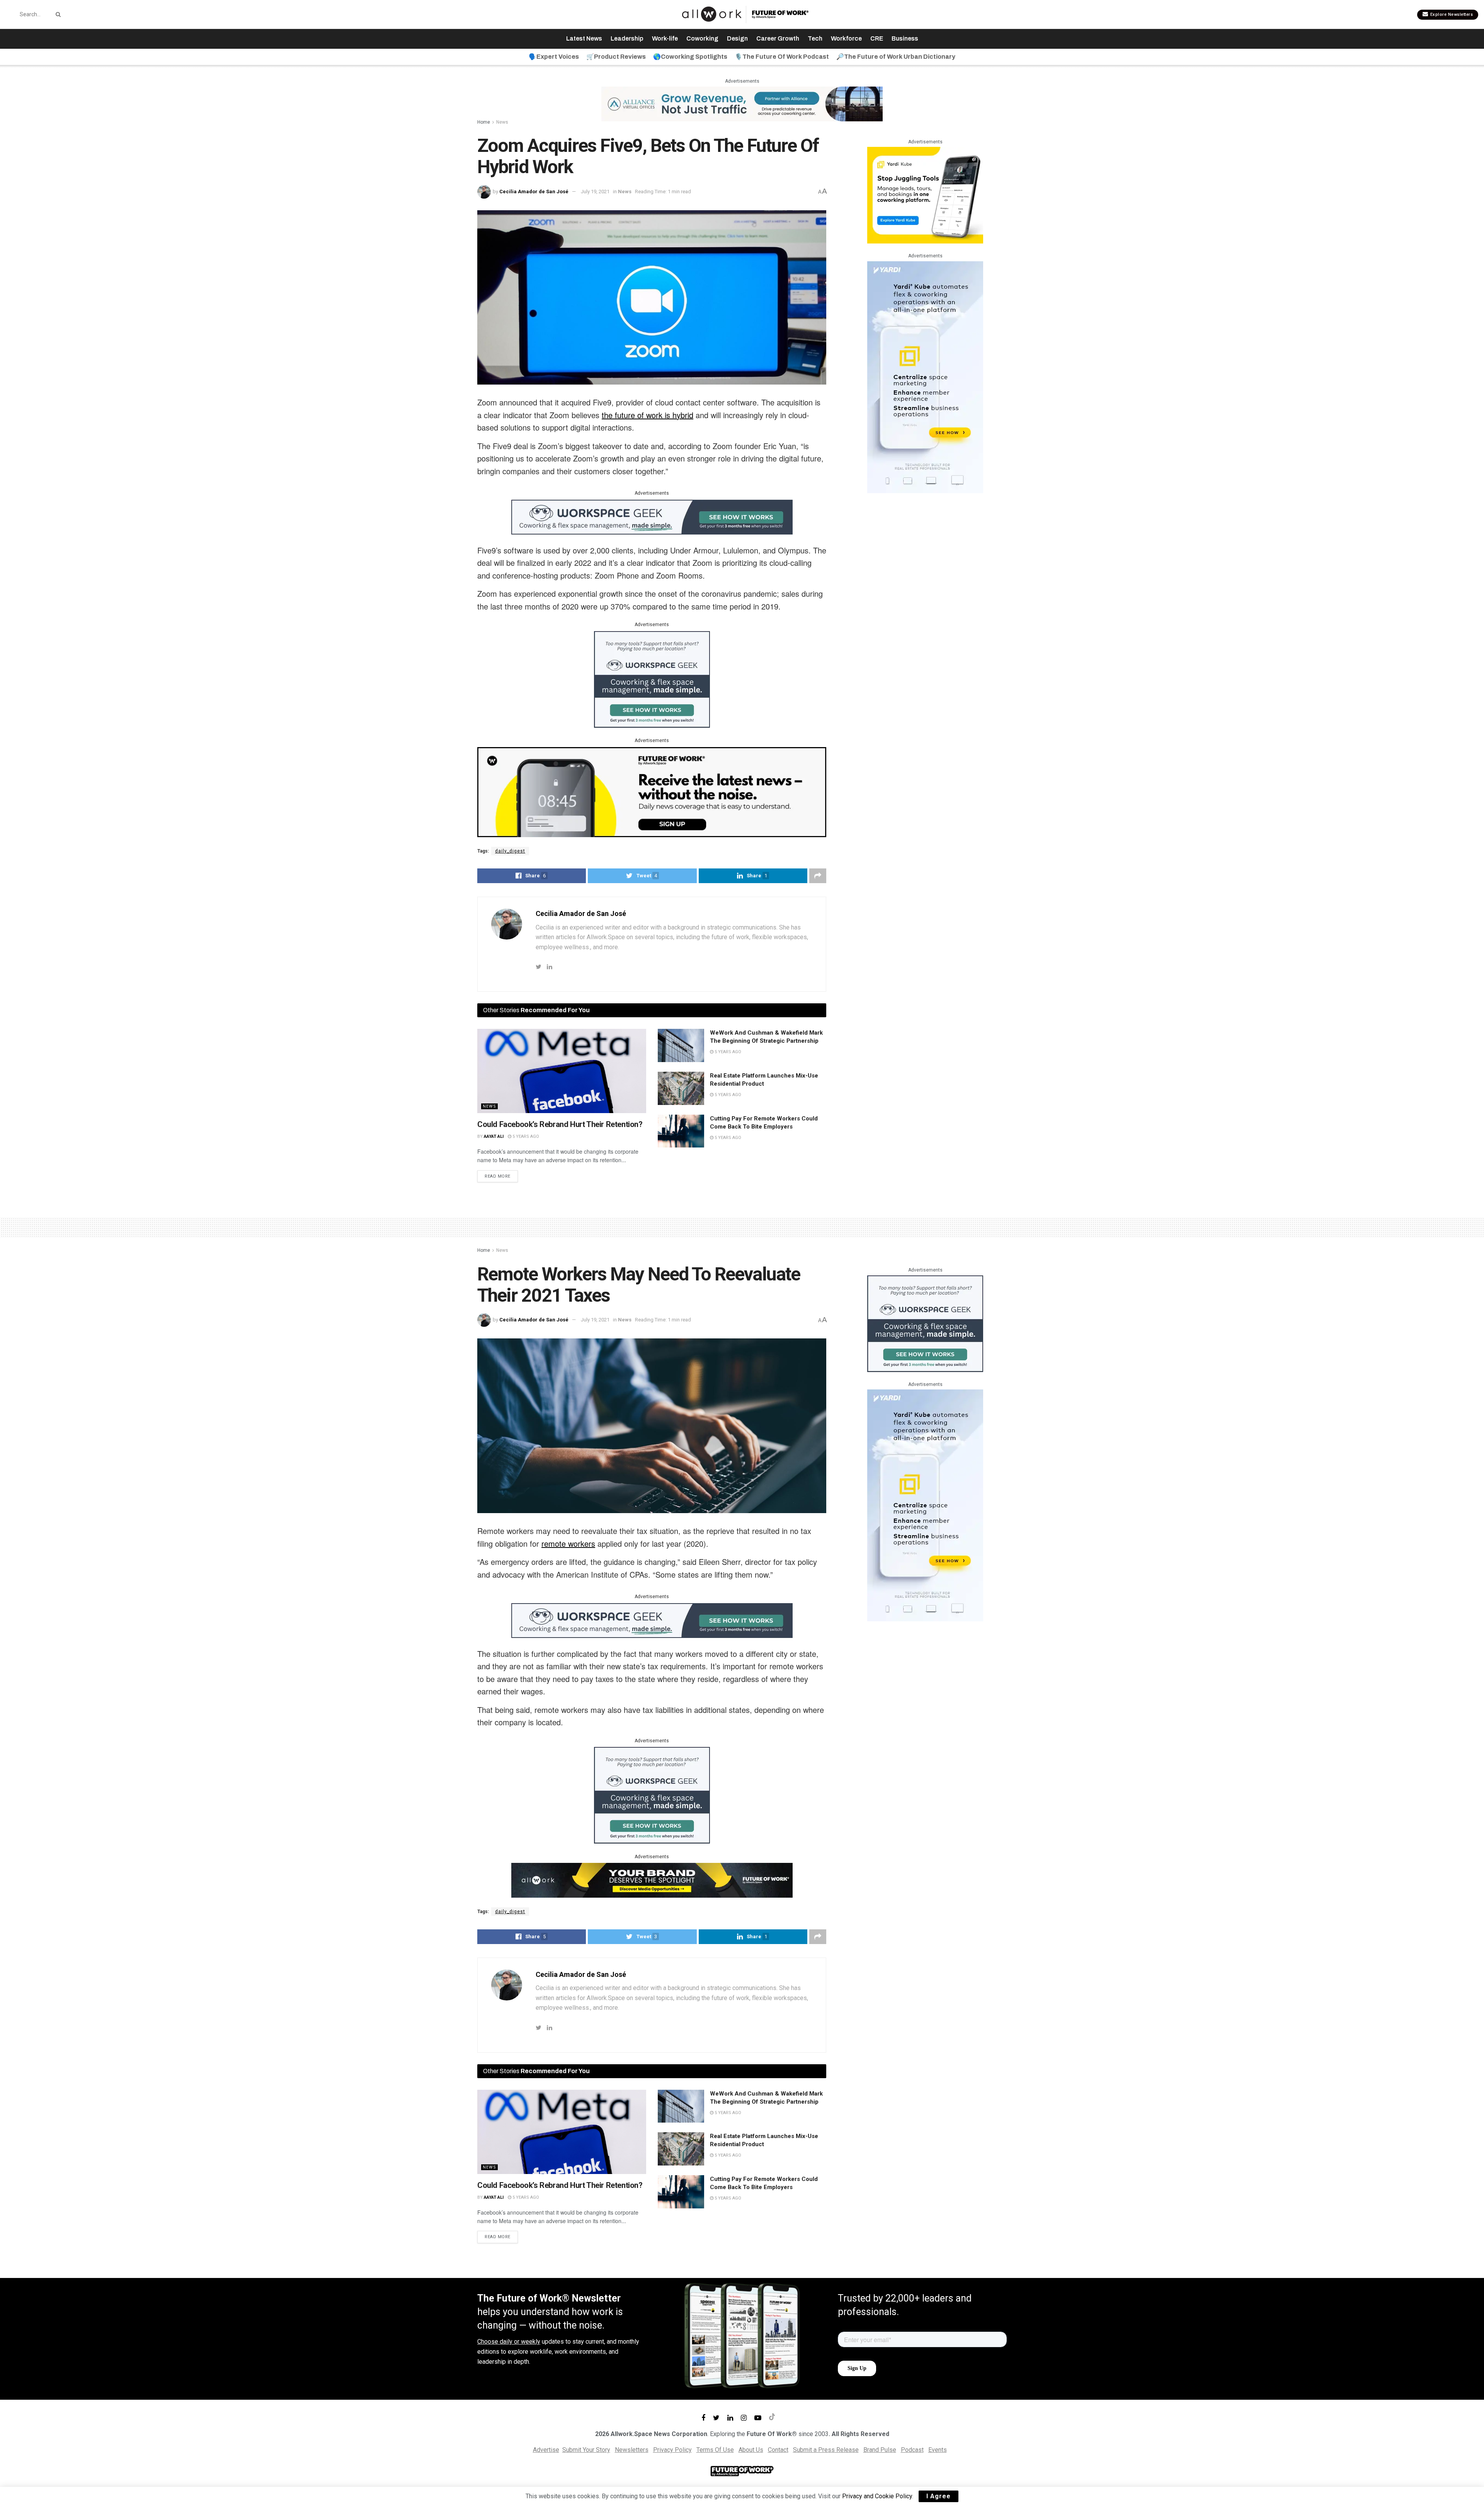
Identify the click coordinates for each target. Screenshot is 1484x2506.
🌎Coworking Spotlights (690, 57)
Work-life (665, 38)
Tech (815, 38)
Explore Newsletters (1451, 14)
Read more (498, 1176)
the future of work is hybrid (648, 415)
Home (484, 122)
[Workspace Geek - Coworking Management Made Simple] (652, 516)
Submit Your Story (586, 2450)
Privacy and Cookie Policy (877, 2496)
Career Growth (778, 38)
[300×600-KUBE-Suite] (925, 377)
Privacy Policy (672, 2450)
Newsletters (632, 2450)
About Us (751, 2450)
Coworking (702, 38)
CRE (877, 38)
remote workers (568, 1543)
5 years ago (525, 1136)
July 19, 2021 (595, 192)
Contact (778, 2450)
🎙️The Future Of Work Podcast (782, 57)
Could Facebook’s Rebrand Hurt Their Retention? (560, 1124)
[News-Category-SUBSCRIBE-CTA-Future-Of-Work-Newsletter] (652, 792)
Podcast (912, 2450)
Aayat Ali (494, 1136)
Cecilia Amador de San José (534, 192)
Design (737, 38)
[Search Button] (57, 14)
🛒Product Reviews (616, 57)
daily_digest (510, 851)
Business (905, 38)
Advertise (546, 2450)
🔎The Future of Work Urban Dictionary (896, 57)
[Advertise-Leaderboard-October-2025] (652, 1879)
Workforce (846, 38)
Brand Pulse (880, 2450)
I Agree (939, 2496)
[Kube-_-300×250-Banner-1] (925, 195)
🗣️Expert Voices (554, 57)
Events (938, 2450)
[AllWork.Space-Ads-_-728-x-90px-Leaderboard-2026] (742, 103)
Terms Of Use (715, 2450)
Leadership (627, 38)
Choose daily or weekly (509, 2342)
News (502, 122)
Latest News (584, 38)
